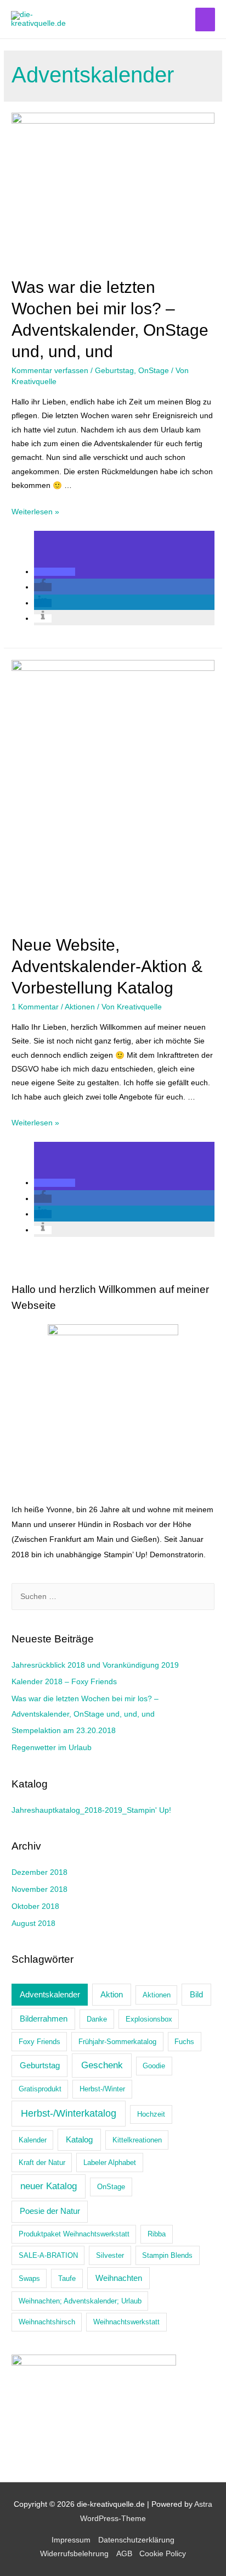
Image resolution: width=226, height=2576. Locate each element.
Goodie (154, 2066)
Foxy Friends (39, 2042)
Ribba (157, 2234)
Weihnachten (119, 2278)
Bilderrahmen (44, 2019)
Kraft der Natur (42, 2163)
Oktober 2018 (35, 1906)
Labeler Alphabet (110, 2163)
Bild (196, 1994)
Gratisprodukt (40, 2089)
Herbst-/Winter (102, 2089)
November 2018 (39, 1889)
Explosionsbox (149, 2019)
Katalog (79, 2139)
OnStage (154, 371)
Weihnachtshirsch (47, 2322)
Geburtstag (114, 371)
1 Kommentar (35, 1007)
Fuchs (184, 2042)
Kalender (33, 2140)
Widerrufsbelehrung (74, 2554)
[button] (55, 572)
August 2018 (33, 1923)
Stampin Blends (167, 2255)
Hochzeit (151, 2114)
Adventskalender (50, 1994)
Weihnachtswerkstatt (126, 2322)
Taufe (67, 2278)
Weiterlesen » (35, 512)
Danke (97, 2019)
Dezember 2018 (39, 1872)
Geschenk (102, 2065)
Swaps (29, 2278)
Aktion (112, 1994)
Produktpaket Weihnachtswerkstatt (74, 2234)
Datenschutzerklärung (136, 2540)
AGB (124, 2554)
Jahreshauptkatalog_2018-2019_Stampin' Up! (91, 1810)
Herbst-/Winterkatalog (69, 2113)
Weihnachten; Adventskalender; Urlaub (80, 2301)
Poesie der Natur (50, 2211)
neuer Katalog (49, 2186)
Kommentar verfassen (50, 371)
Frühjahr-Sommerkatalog (117, 2042)
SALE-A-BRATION (48, 2255)
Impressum (71, 2540)
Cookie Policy (163, 2554)
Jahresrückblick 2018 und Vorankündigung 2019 (95, 1665)
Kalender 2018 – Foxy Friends (64, 1682)
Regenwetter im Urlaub (52, 1748)
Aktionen (80, 1007)
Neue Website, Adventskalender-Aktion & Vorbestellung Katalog (107, 966)
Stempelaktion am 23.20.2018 (64, 1731)
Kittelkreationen (137, 2140)
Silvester (110, 2255)
